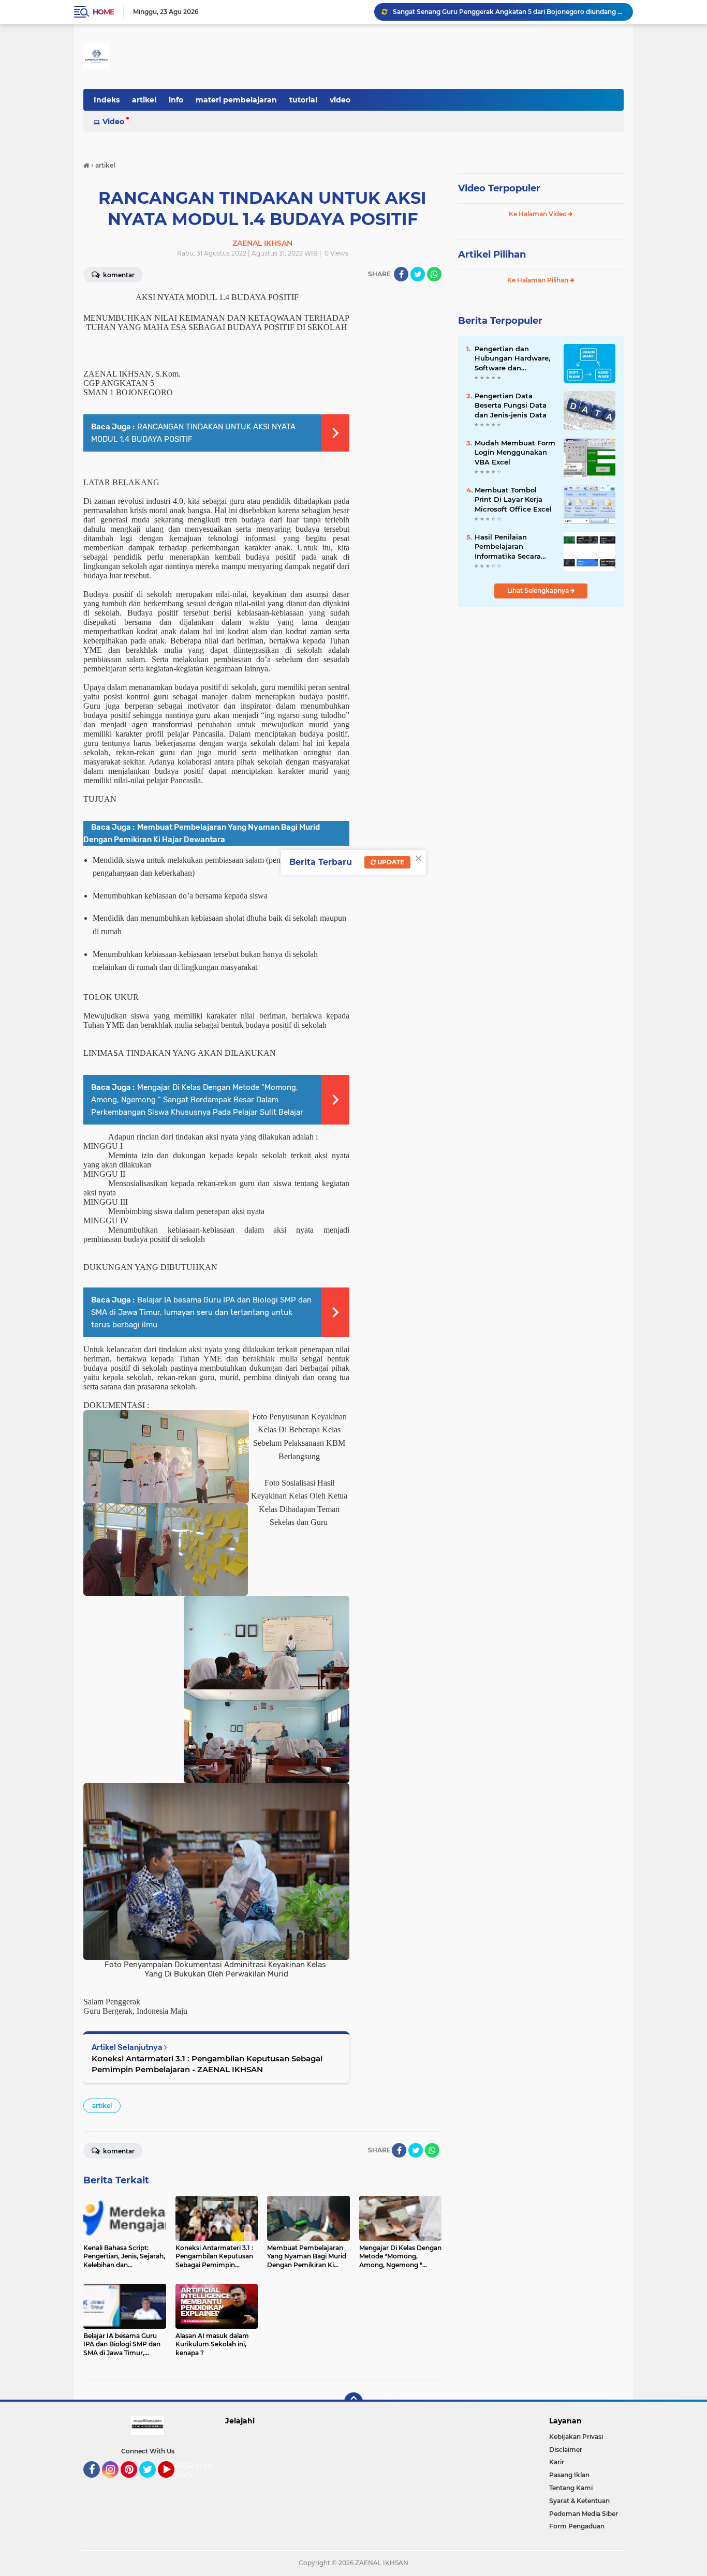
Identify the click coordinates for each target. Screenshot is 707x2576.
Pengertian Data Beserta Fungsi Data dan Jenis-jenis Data (511, 405)
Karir (557, 2462)
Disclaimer (566, 2450)
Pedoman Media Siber (584, 2514)
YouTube (173, 2482)
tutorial (303, 100)
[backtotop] (353, 2402)
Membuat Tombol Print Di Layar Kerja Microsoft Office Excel (513, 499)
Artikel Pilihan (492, 254)
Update (390, 862)
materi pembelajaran (236, 100)
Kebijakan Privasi (576, 2437)
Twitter (152, 2482)
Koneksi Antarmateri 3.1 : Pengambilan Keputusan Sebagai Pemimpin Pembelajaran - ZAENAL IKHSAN (207, 2064)
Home (103, 12)
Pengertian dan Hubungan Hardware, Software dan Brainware (512, 358)
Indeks (107, 100)
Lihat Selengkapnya (539, 590)
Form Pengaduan (577, 2526)
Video (113, 122)
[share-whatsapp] (434, 274)
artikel (144, 100)
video (340, 100)
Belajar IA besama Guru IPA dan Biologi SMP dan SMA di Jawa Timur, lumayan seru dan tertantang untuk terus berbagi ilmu (201, 1312)
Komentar (118, 275)
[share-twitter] (418, 274)
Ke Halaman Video (539, 214)
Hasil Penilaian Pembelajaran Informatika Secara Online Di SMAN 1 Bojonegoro (508, 547)
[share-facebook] (401, 274)
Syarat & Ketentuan (579, 2501)
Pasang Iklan (569, 2475)
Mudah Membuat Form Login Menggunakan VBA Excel (515, 452)
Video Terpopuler (499, 188)
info (176, 100)
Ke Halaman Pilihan (539, 280)
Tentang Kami (571, 2488)
